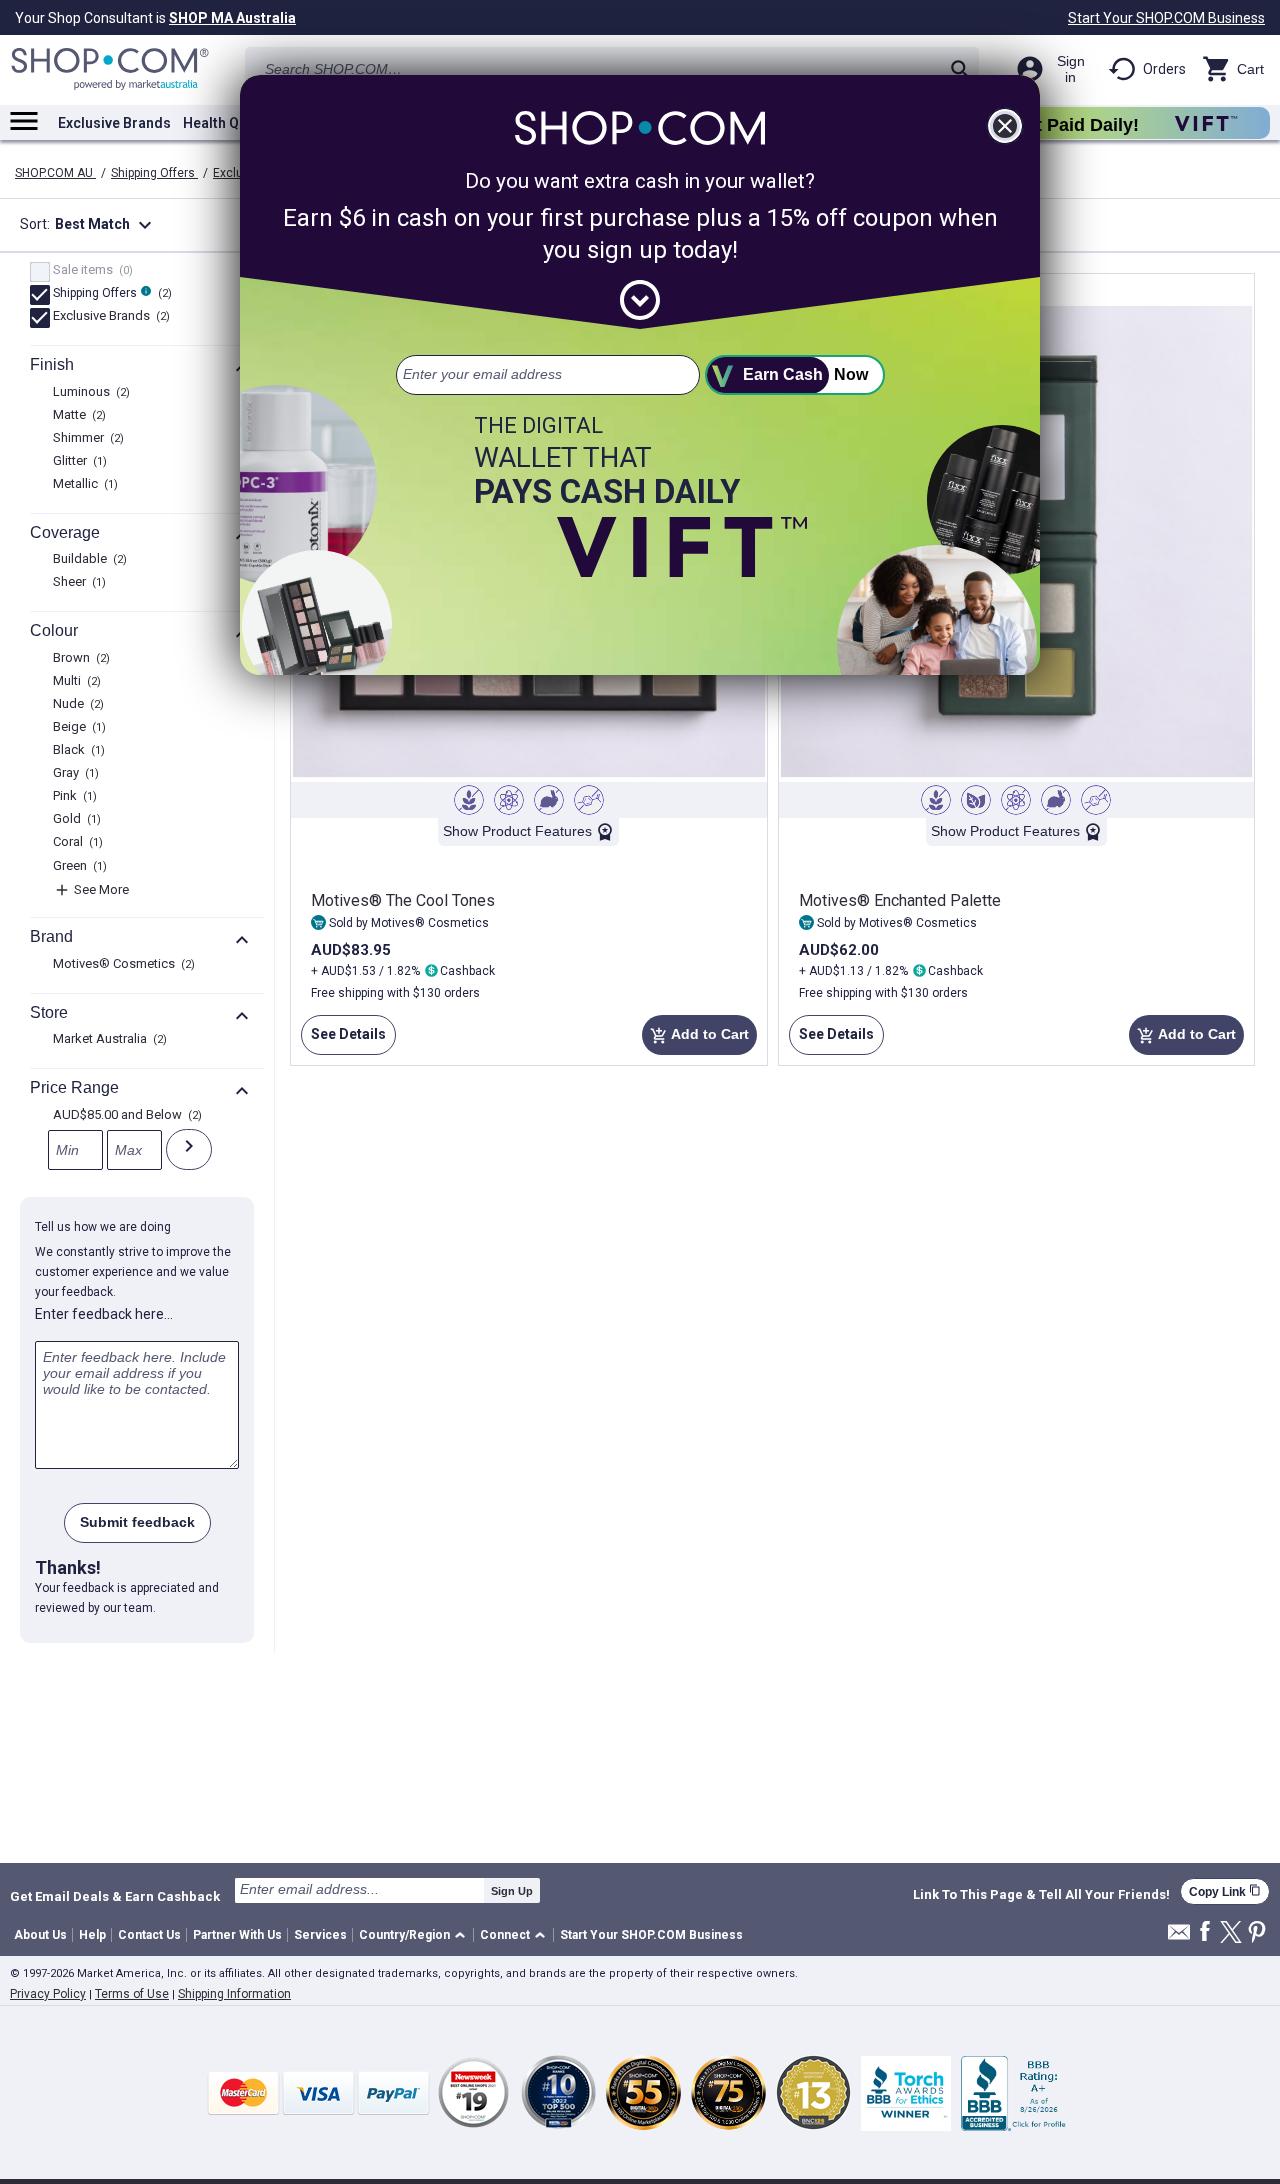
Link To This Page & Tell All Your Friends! (1041, 1895)
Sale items (90, 271)
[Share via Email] (1179, 1937)
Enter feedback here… (104, 1314)
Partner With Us (237, 1935)
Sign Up (512, 1891)
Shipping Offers (154, 173)
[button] (415, 1935)
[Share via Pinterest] (1257, 1933)
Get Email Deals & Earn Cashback (115, 1896)
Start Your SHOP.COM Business (1166, 18)
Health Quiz (221, 123)
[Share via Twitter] (1231, 1933)
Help (92, 1935)
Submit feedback (137, 1522)
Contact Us (149, 1935)
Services (320, 1935)
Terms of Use (132, 1994)
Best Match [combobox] (106, 225)
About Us (40, 1935)
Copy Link (1225, 1891)
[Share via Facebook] (1205, 1932)
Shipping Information (234, 1994)
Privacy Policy (48, 1994)
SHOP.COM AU (55, 173)
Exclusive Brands (114, 123)
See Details (343, 1040)
